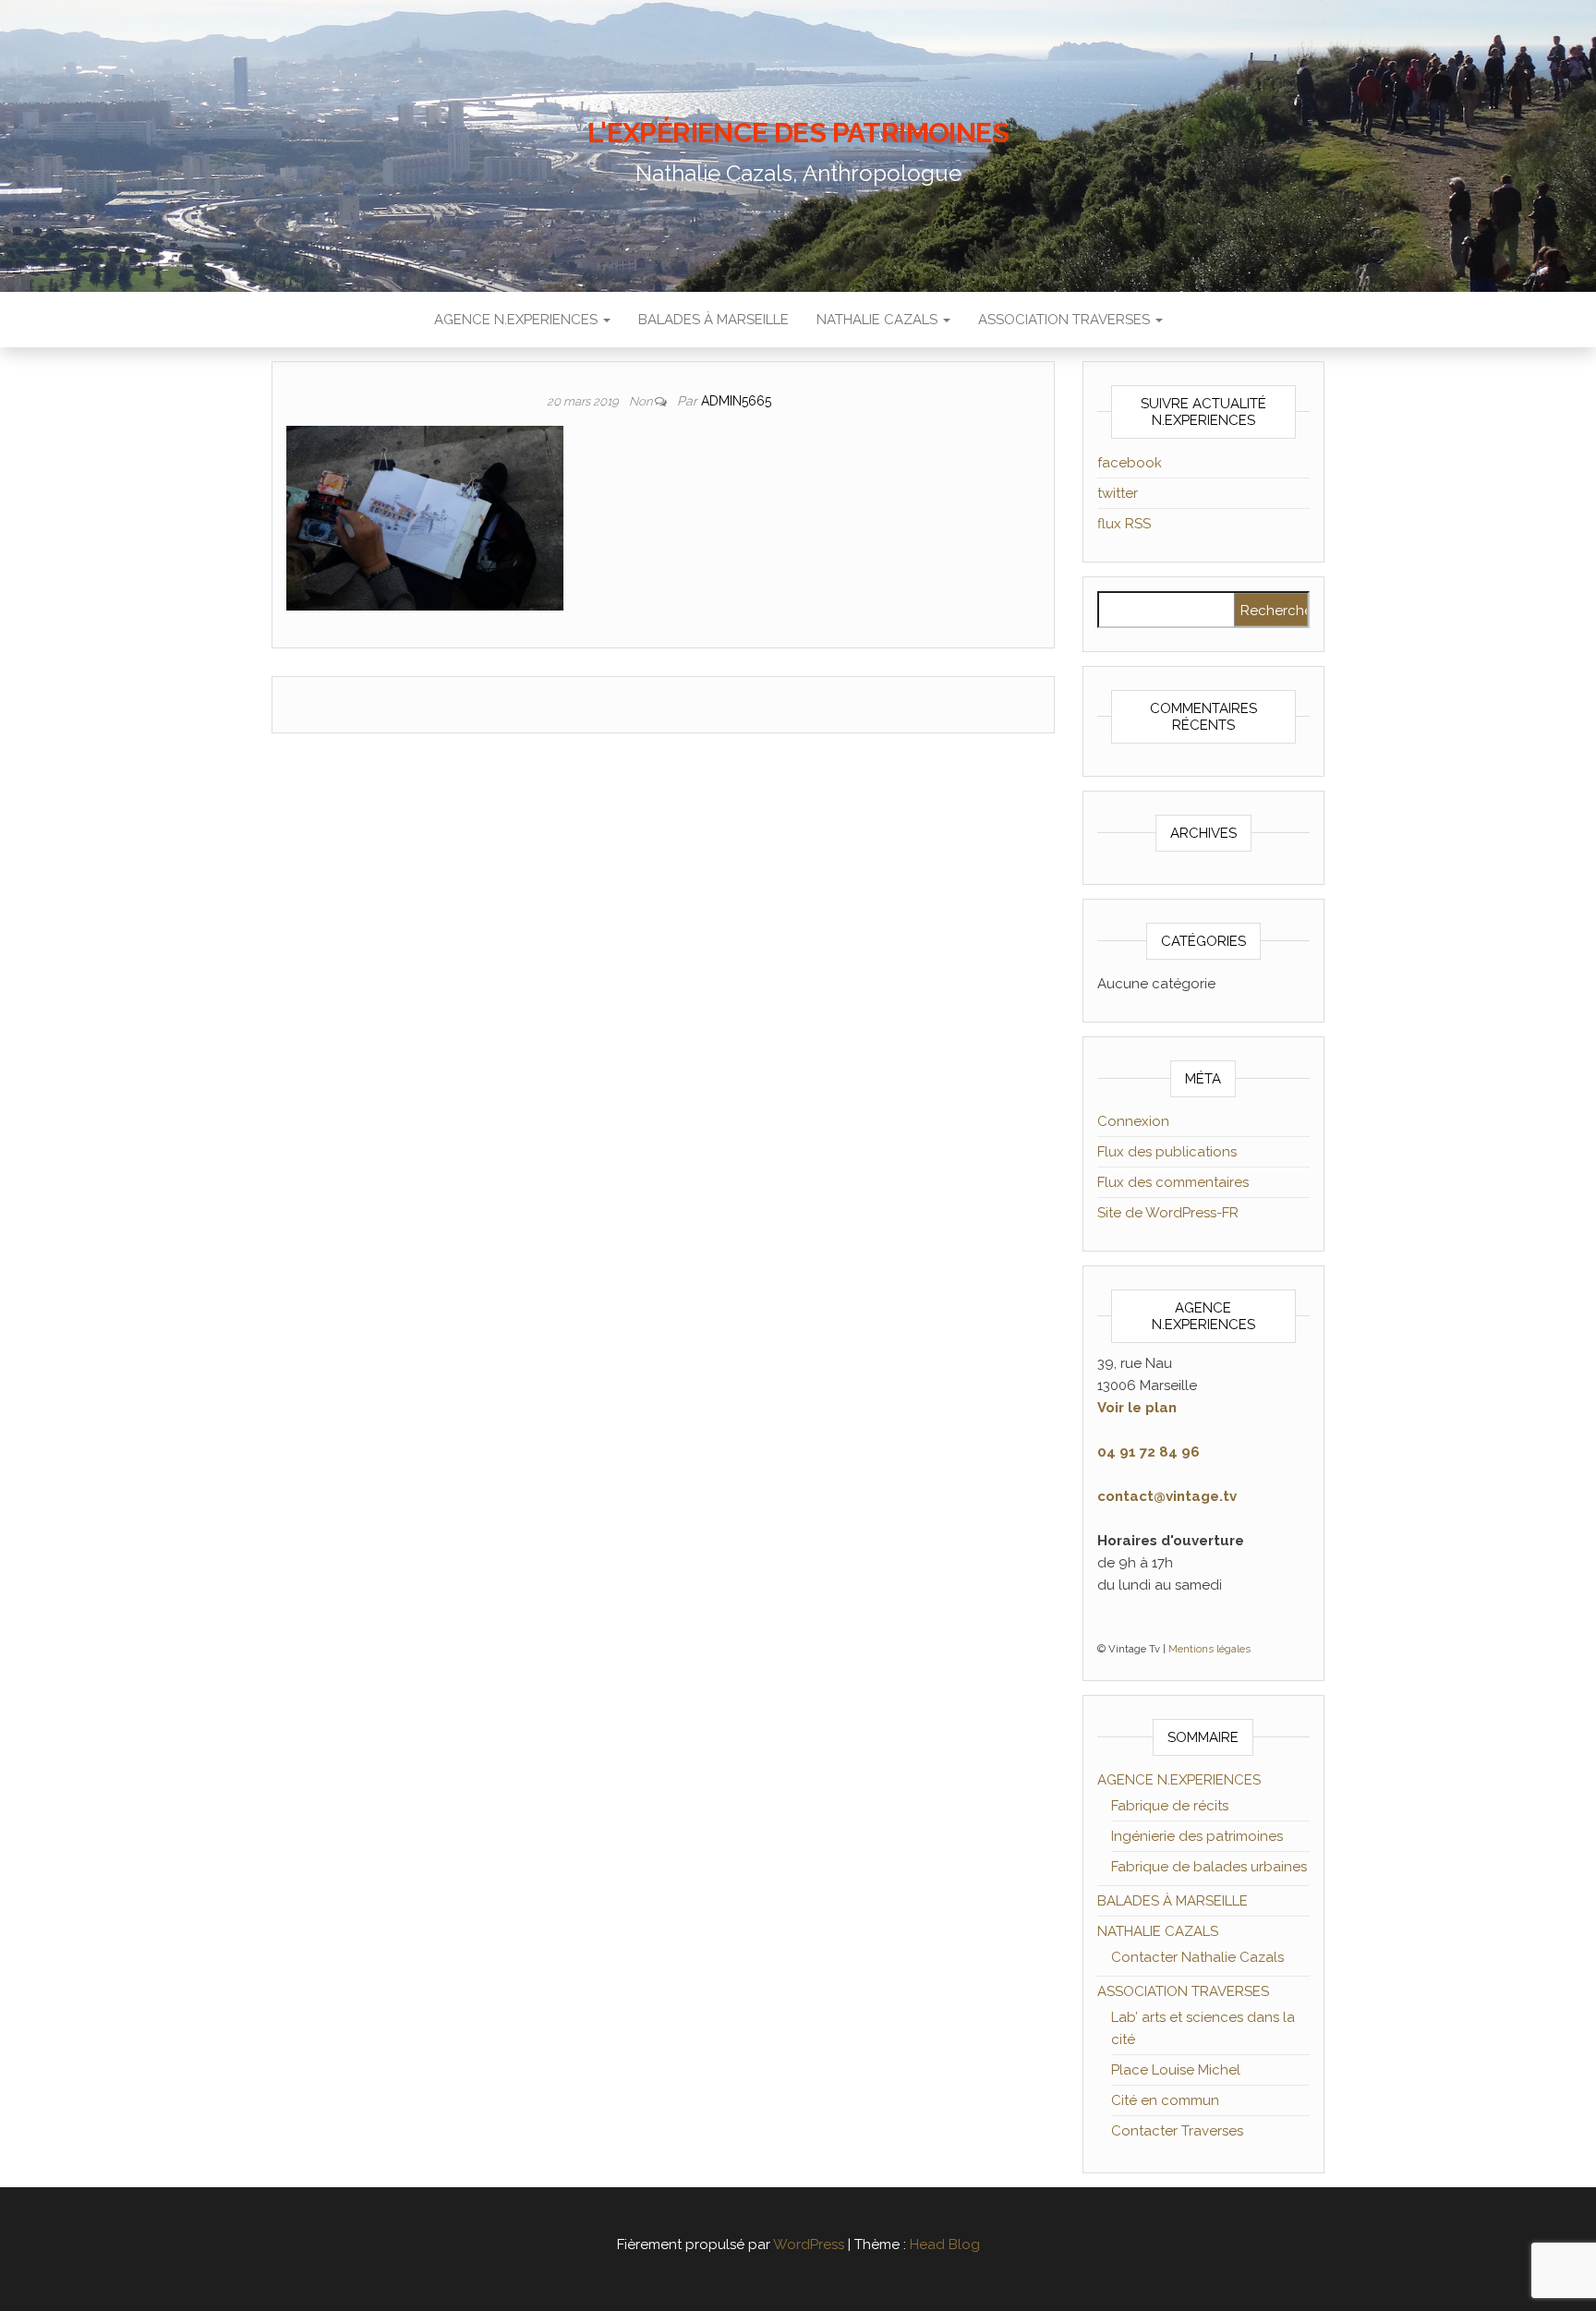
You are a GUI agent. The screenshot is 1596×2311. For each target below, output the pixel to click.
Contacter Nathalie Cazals (1197, 1957)
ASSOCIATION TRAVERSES (1066, 320)
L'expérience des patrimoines (798, 133)
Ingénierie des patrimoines (1197, 1836)
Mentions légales (1209, 1649)
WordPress (809, 2244)
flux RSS (1124, 524)
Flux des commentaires (1173, 1182)
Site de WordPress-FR (1168, 1213)
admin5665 (736, 401)
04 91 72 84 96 (1149, 1452)
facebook (1130, 463)
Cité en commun (1165, 2100)
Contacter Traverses (1177, 2131)
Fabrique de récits (1170, 1806)
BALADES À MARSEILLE (713, 320)
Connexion (1133, 1121)
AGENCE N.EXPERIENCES (518, 320)
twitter (1118, 493)
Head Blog (945, 2244)
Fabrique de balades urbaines (1209, 1867)
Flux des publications (1167, 1152)
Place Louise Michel (1176, 2070)
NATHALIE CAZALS (879, 320)
